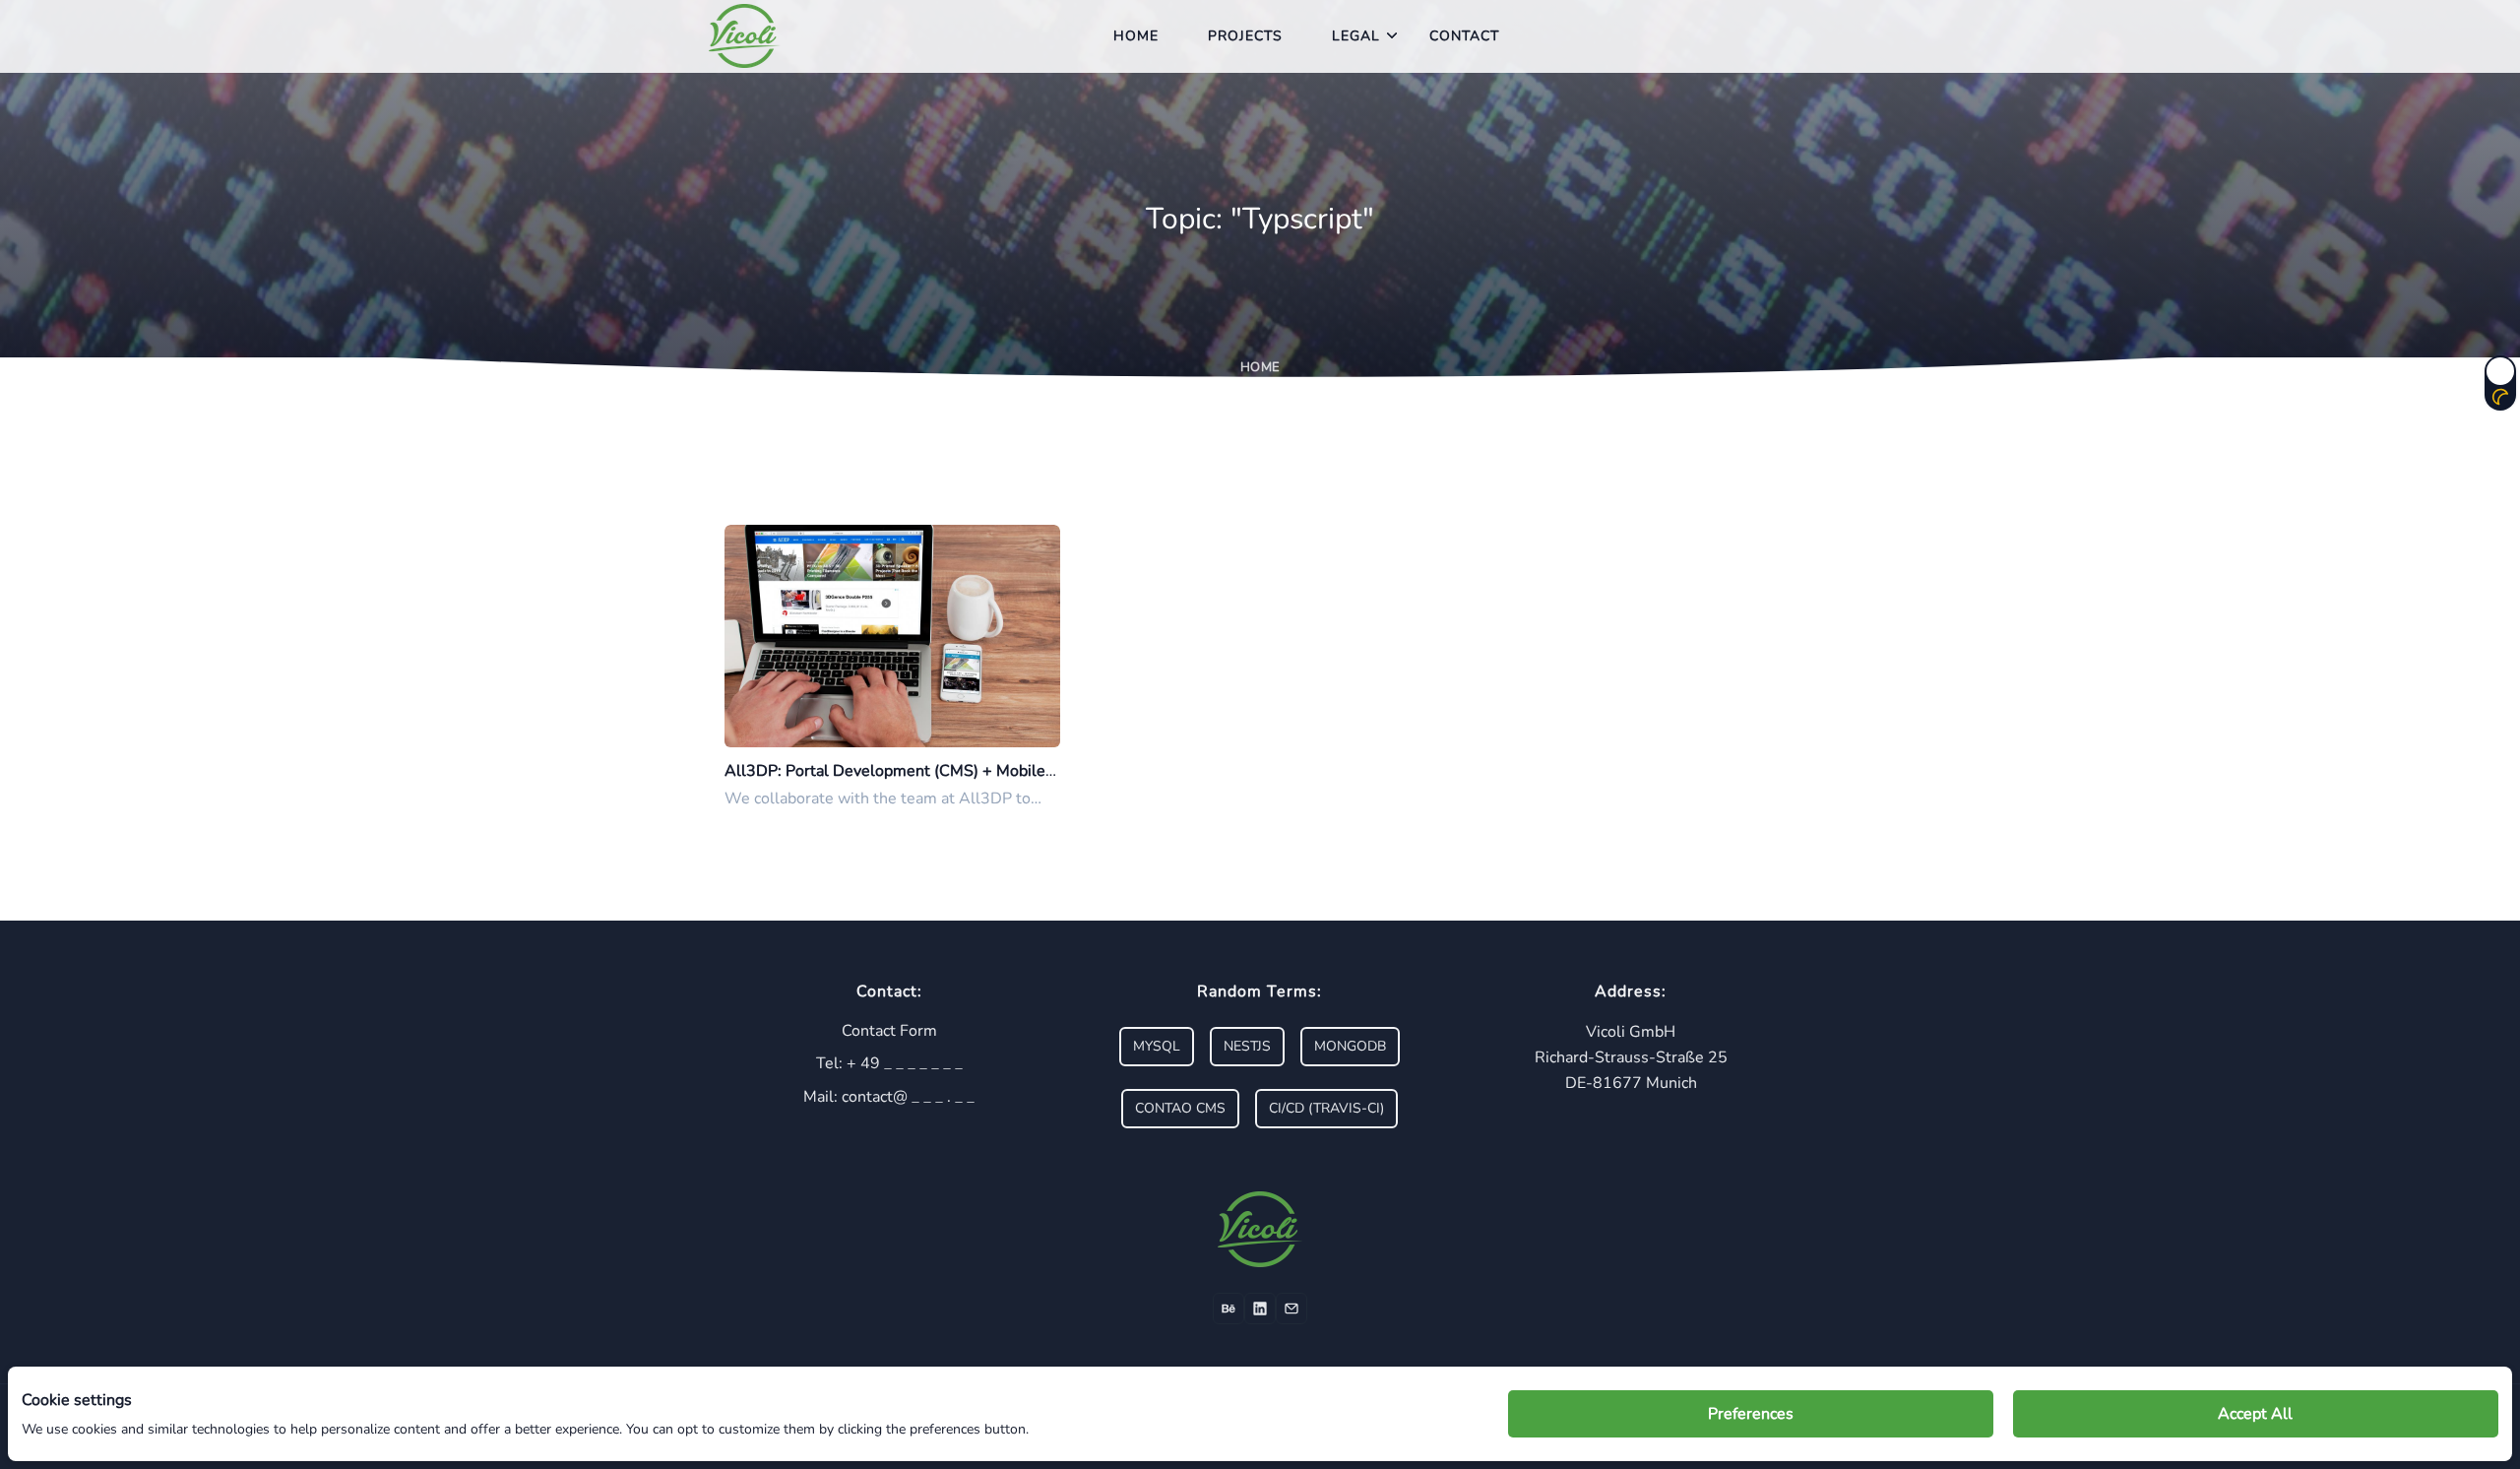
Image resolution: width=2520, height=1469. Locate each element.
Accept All (2255, 1414)
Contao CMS (1180, 1108)
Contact (1464, 36)
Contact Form (889, 1031)
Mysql (1157, 1046)
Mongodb (1350, 1046)
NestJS (1247, 1046)
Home (1136, 36)
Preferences (1751, 1414)
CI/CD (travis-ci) (1326, 1108)
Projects (1245, 36)
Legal (1356, 36)
